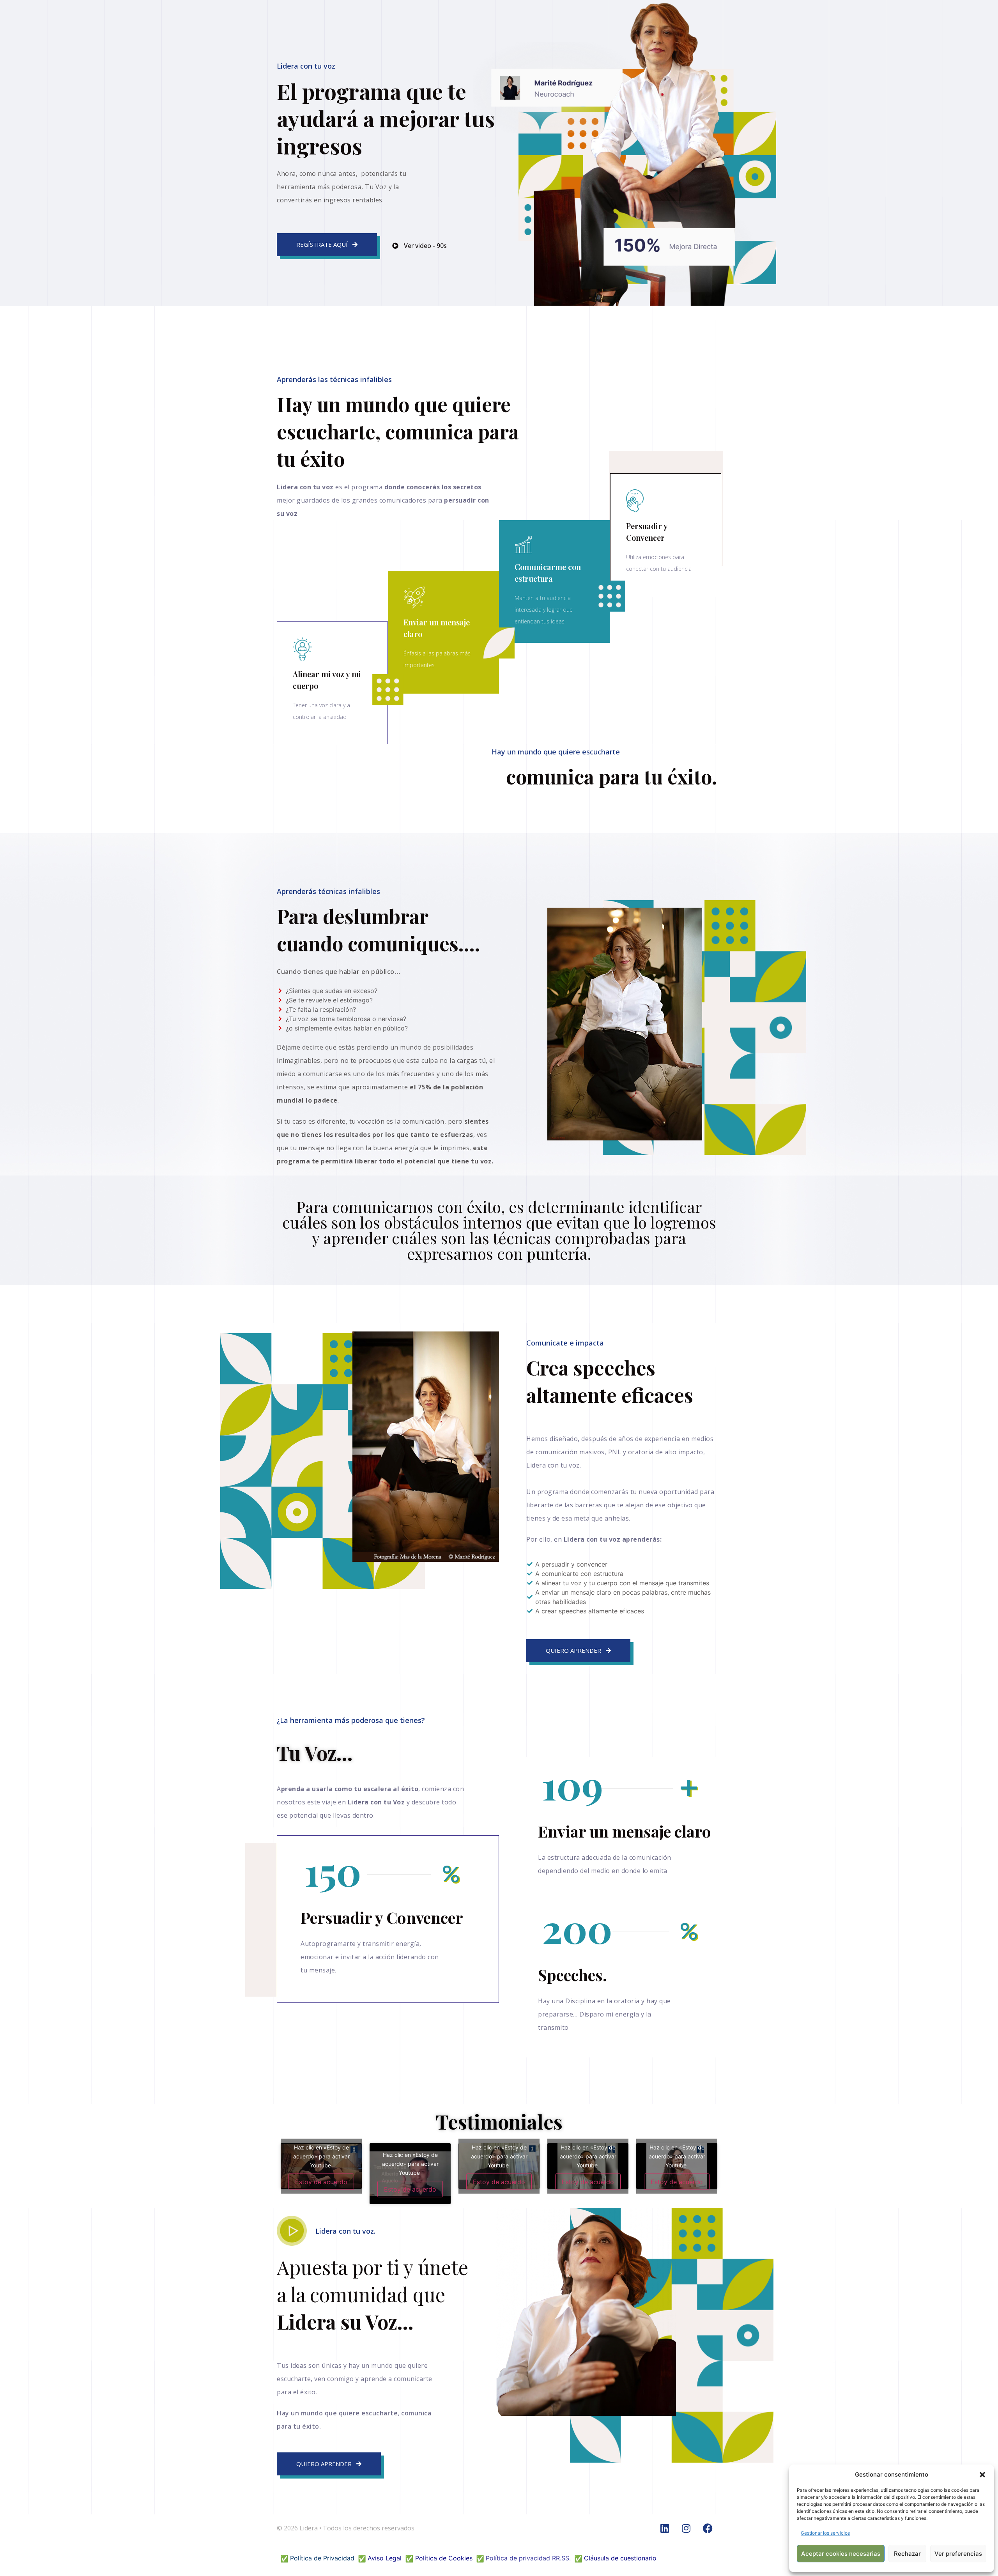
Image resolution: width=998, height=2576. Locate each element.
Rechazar (907, 2554)
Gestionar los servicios (825, 2533)
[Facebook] (708, 2528)
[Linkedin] (665, 2528)
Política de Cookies (444, 2558)
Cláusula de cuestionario (620, 2558)
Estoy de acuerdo (321, 2181)
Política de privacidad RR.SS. (528, 2558)
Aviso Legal (385, 2558)
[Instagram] (686, 2528)
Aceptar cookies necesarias (841, 2554)
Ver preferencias (958, 2554)
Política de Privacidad (322, 2558)
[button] (982, 2475)
